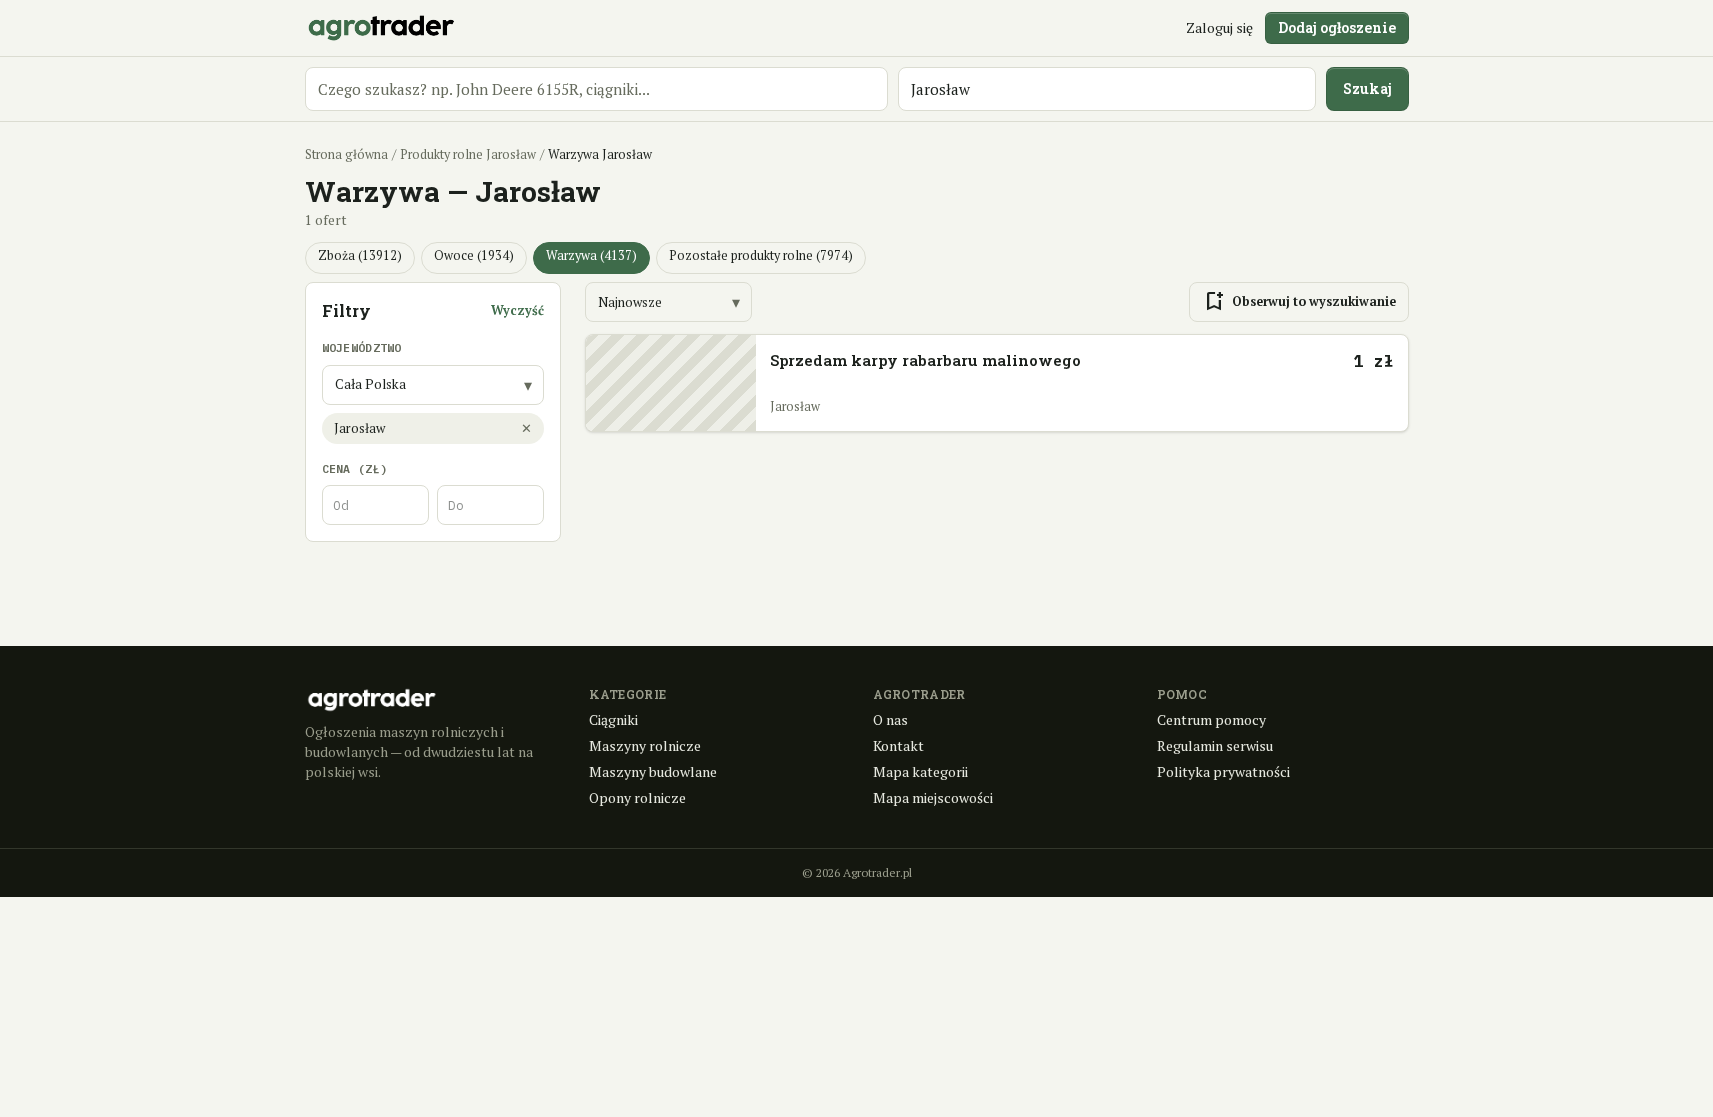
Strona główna (346, 154)
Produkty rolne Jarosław (468, 154)
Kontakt (898, 745)
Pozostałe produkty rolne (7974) (761, 255)
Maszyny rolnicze (645, 745)
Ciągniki (613, 719)
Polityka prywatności (1223, 771)
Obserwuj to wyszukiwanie (1299, 302)
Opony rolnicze (637, 797)
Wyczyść (517, 310)
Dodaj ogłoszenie (1337, 27)
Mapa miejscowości (933, 797)
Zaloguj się (1219, 27)
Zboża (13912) (360, 255)
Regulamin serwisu (1215, 745)
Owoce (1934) (474, 255)
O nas (890, 719)
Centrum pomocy (1211, 719)
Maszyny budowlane (653, 771)
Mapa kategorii (920, 771)
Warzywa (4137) (591, 255)
